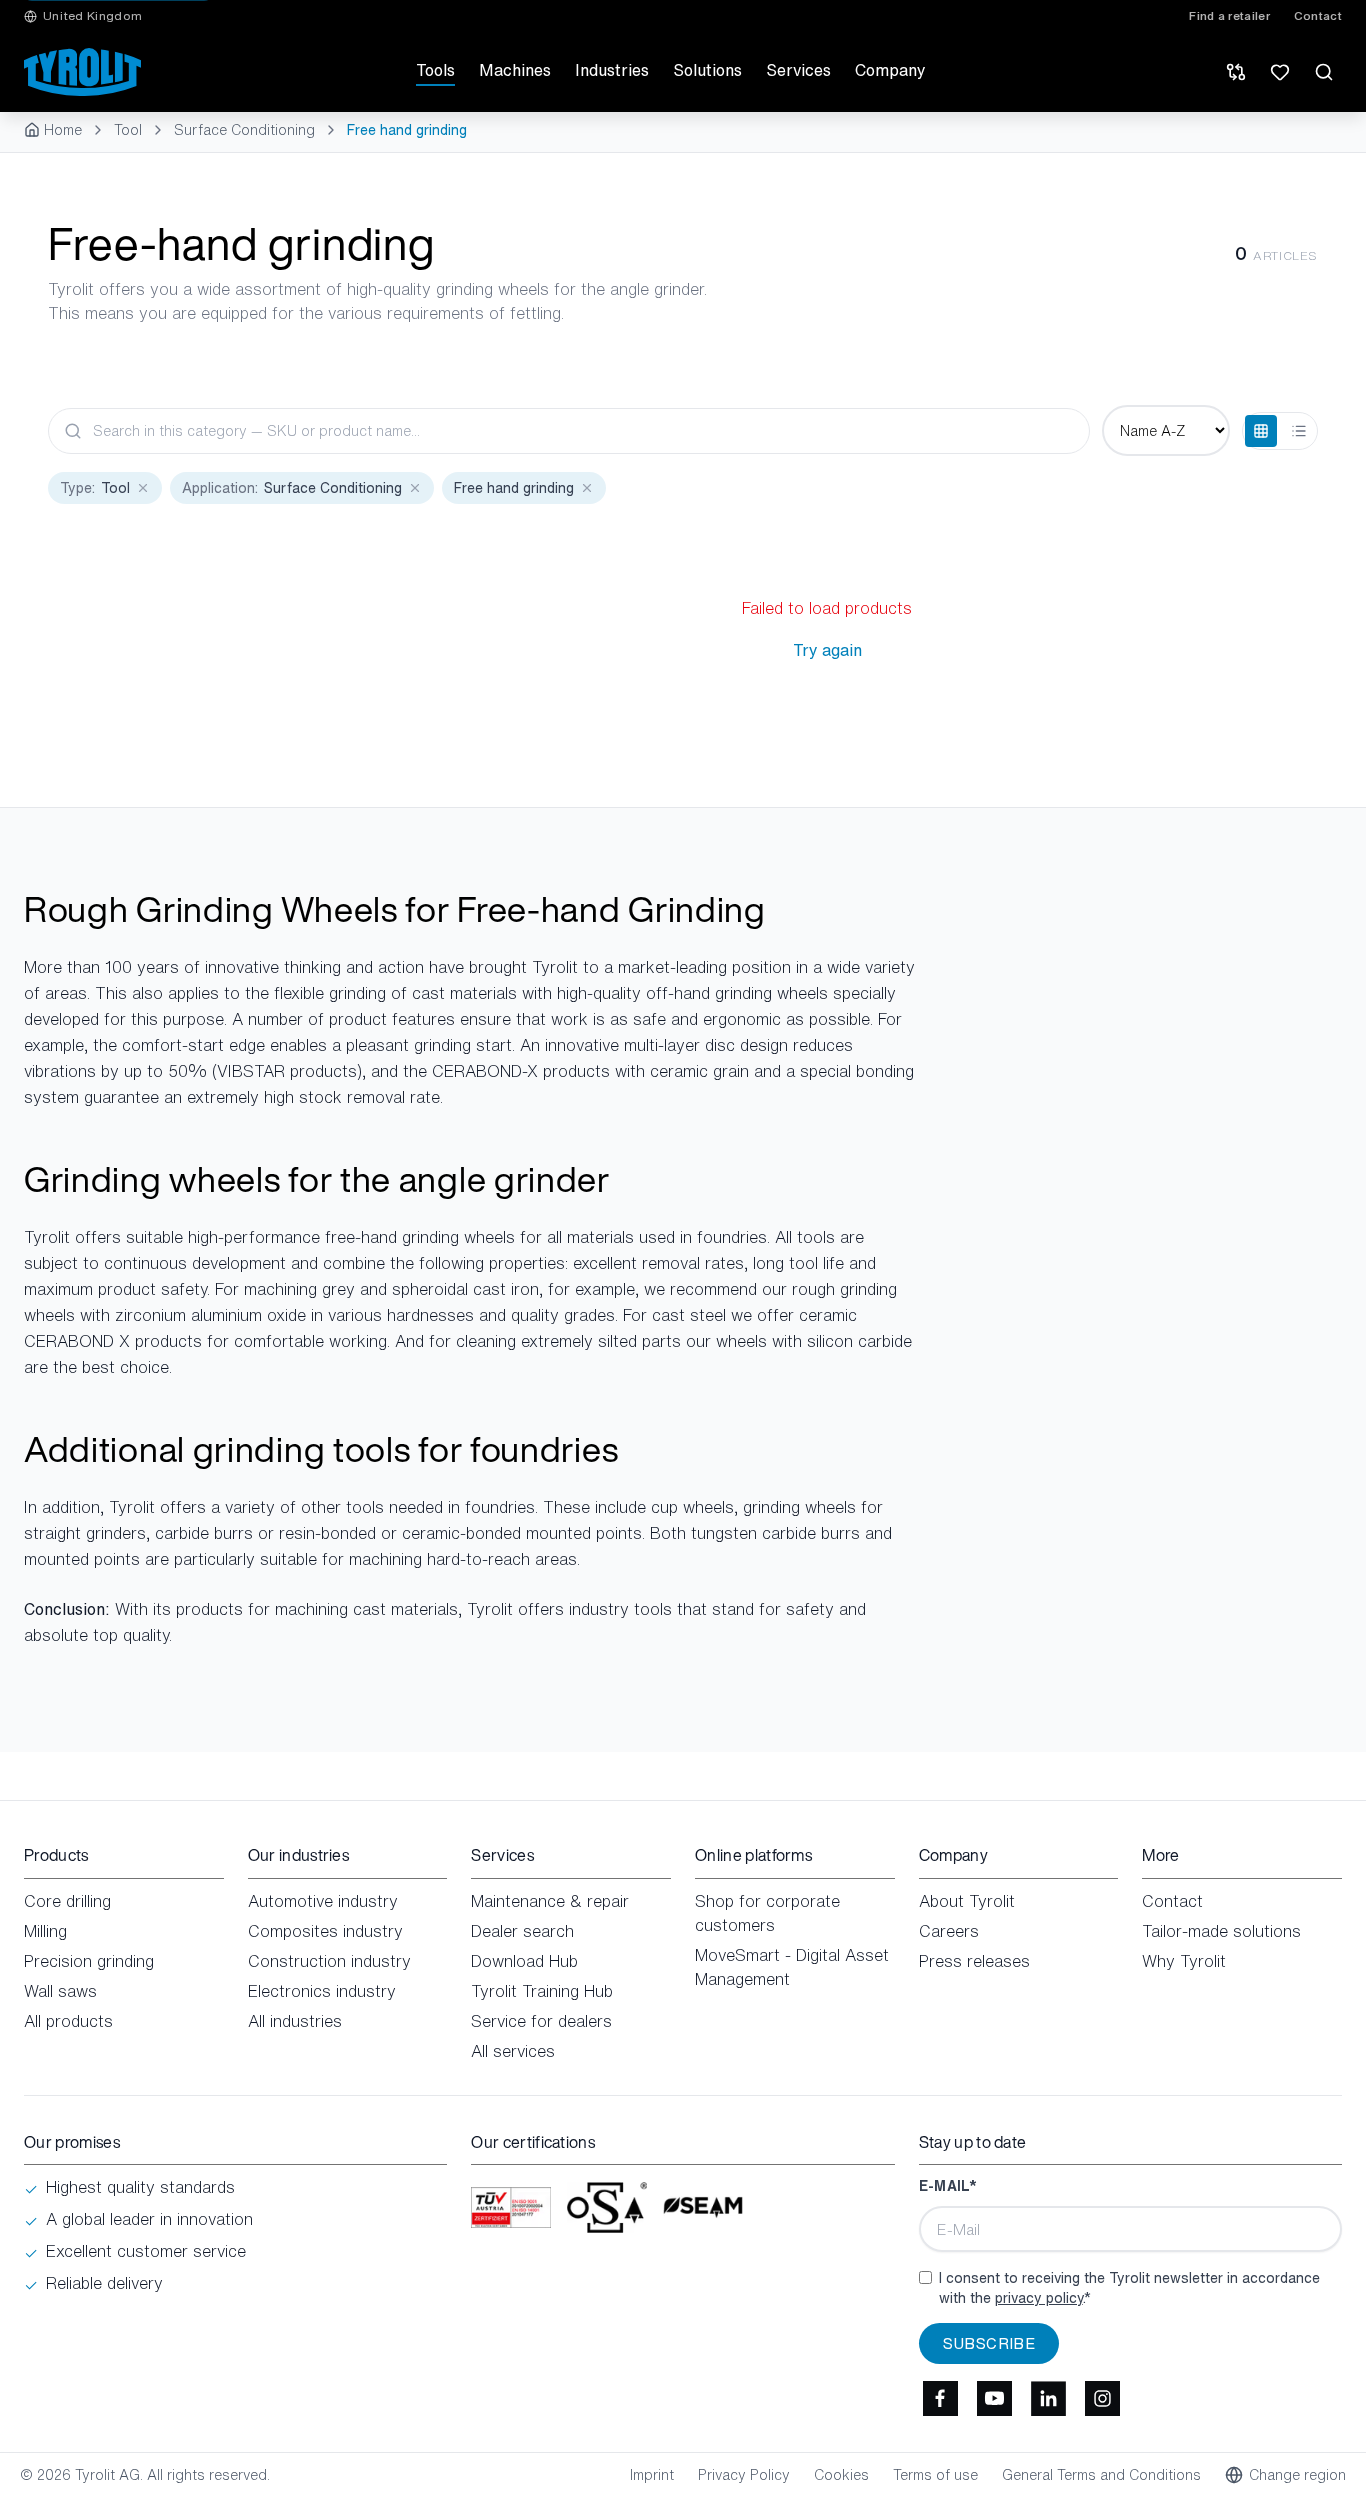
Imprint (652, 2475)
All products (68, 2021)
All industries (295, 2021)
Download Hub (524, 1961)
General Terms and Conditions (1101, 2475)
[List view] (1299, 431)
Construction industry (329, 1961)
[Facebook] (941, 2398)
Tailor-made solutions (1221, 1931)
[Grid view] (1261, 431)
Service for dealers (541, 2021)
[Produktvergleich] (1236, 72)
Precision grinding (89, 1961)
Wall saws (60, 1991)
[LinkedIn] (1049, 2398)
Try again (827, 650)
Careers (949, 1931)
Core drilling (67, 1901)
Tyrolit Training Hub (542, 1991)
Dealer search (522, 1931)
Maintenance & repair (550, 1901)
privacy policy (1039, 2297)
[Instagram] (1103, 2398)
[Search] (1324, 72)
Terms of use (935, 2475)
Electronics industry (322, 1991)
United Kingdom (92, 16)
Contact (1318, 16)
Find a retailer (1229, 16)
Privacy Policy (744, 2475)
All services (513, 2051)
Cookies (841, 2475)
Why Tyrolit (1184, 1961)
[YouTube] (995, 2398)
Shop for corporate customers (767, 1913)
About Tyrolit (967, 1901)
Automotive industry (323, 1901)
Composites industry (325, 1931)
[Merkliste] (1280, 72)
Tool (128, 130)
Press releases (974, 1961)
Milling (45, 1931)
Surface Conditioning (244, 130)
